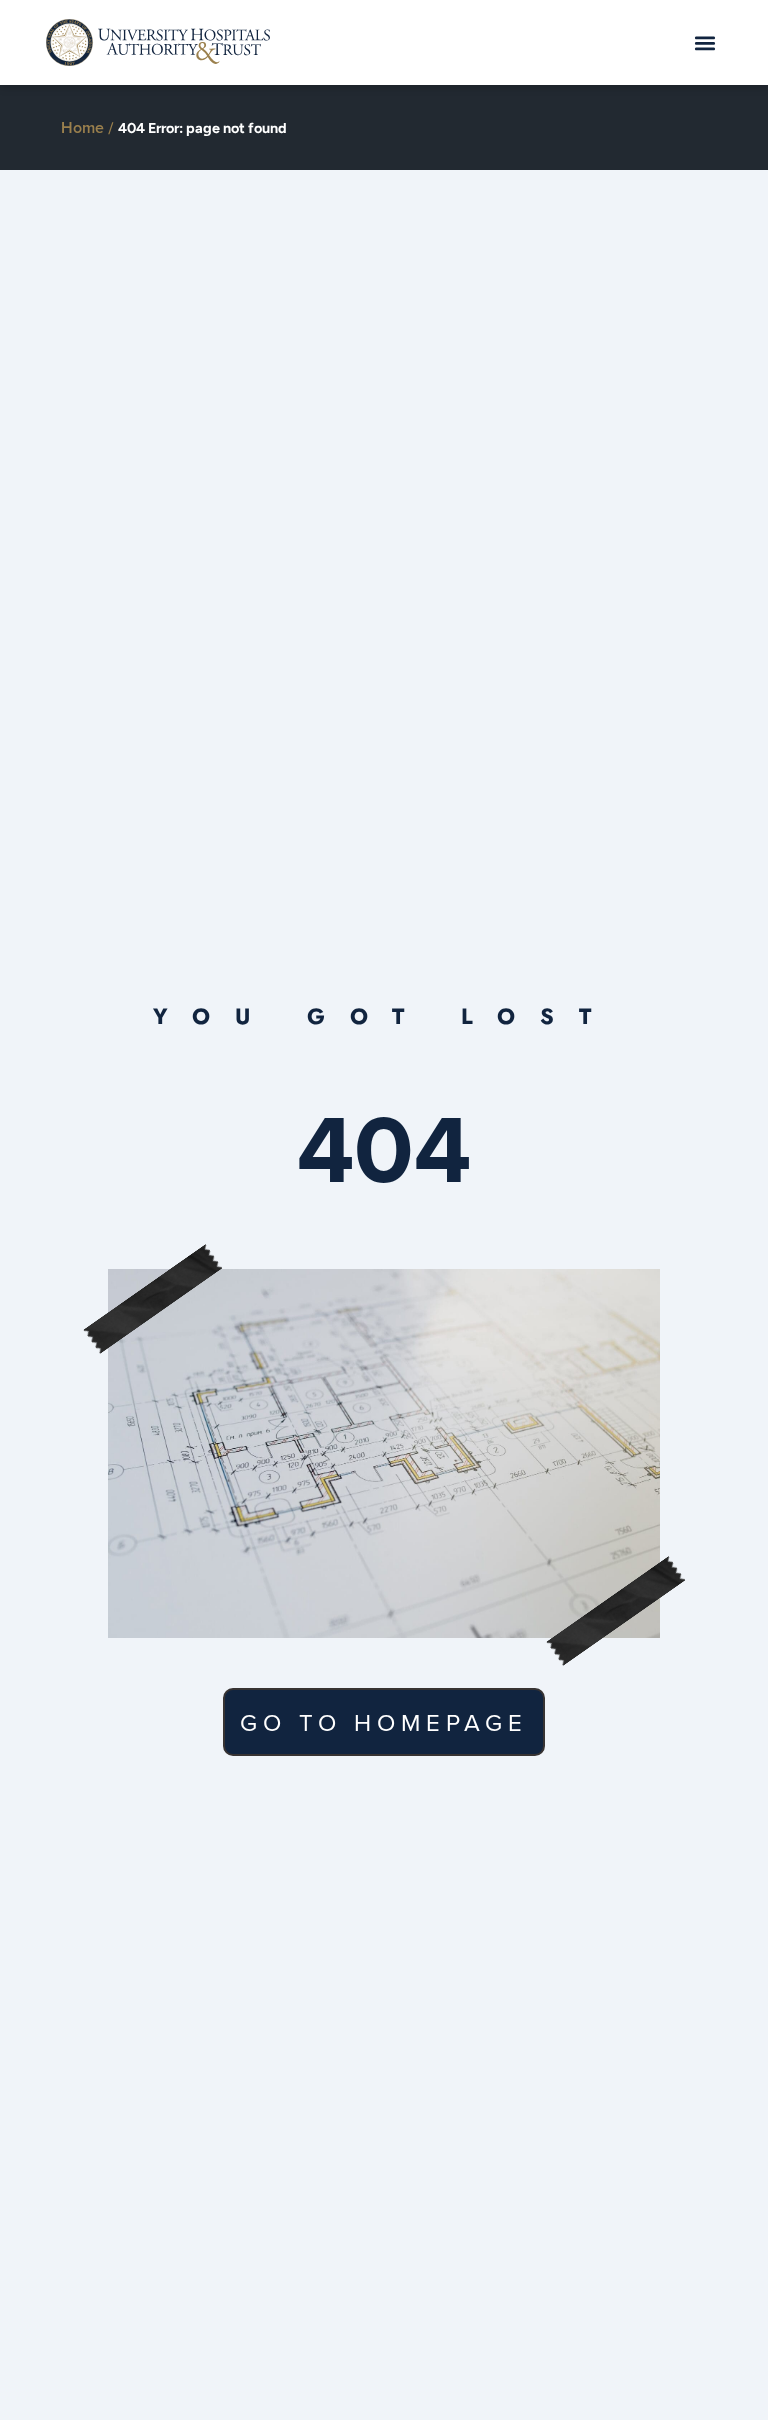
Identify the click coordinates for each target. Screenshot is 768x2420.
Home (82, 127)
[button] (705, 42)
